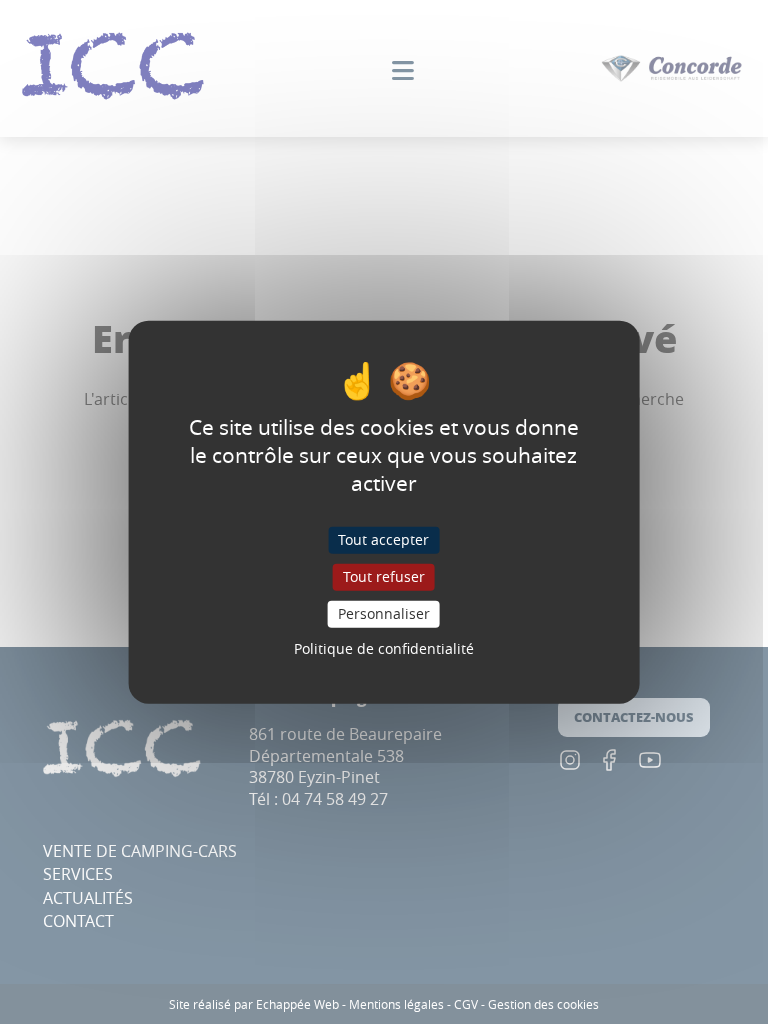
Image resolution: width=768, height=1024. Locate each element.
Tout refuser (384, 576)
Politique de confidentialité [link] (384, 647)
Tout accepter (383, 539)
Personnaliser (384, 613)
